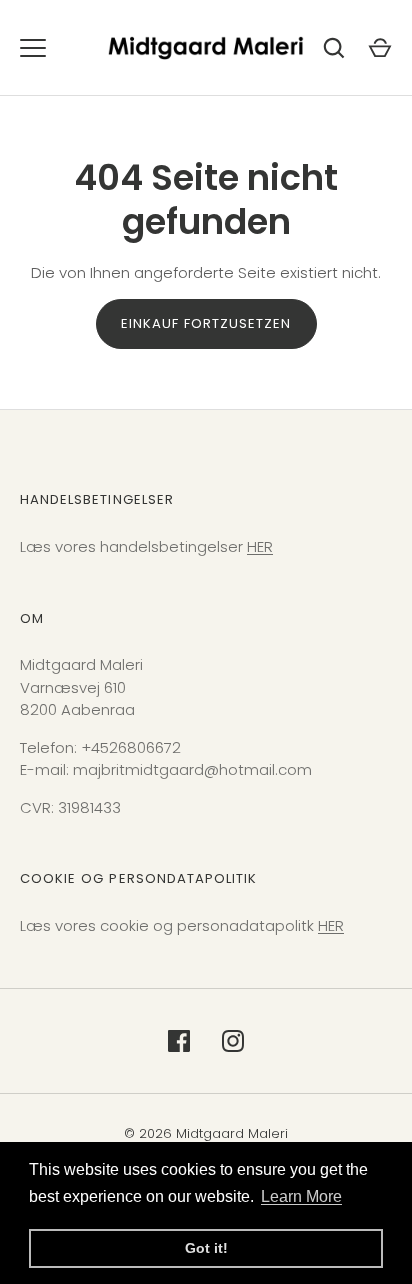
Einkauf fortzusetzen (206, 323)
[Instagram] (233, 1041)
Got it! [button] (206, 1248)
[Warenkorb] (380, 48)
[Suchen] (334, 48)
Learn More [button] (301, 1196)
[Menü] (33, 48)
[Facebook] (179, 1041)
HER (260, 546)
